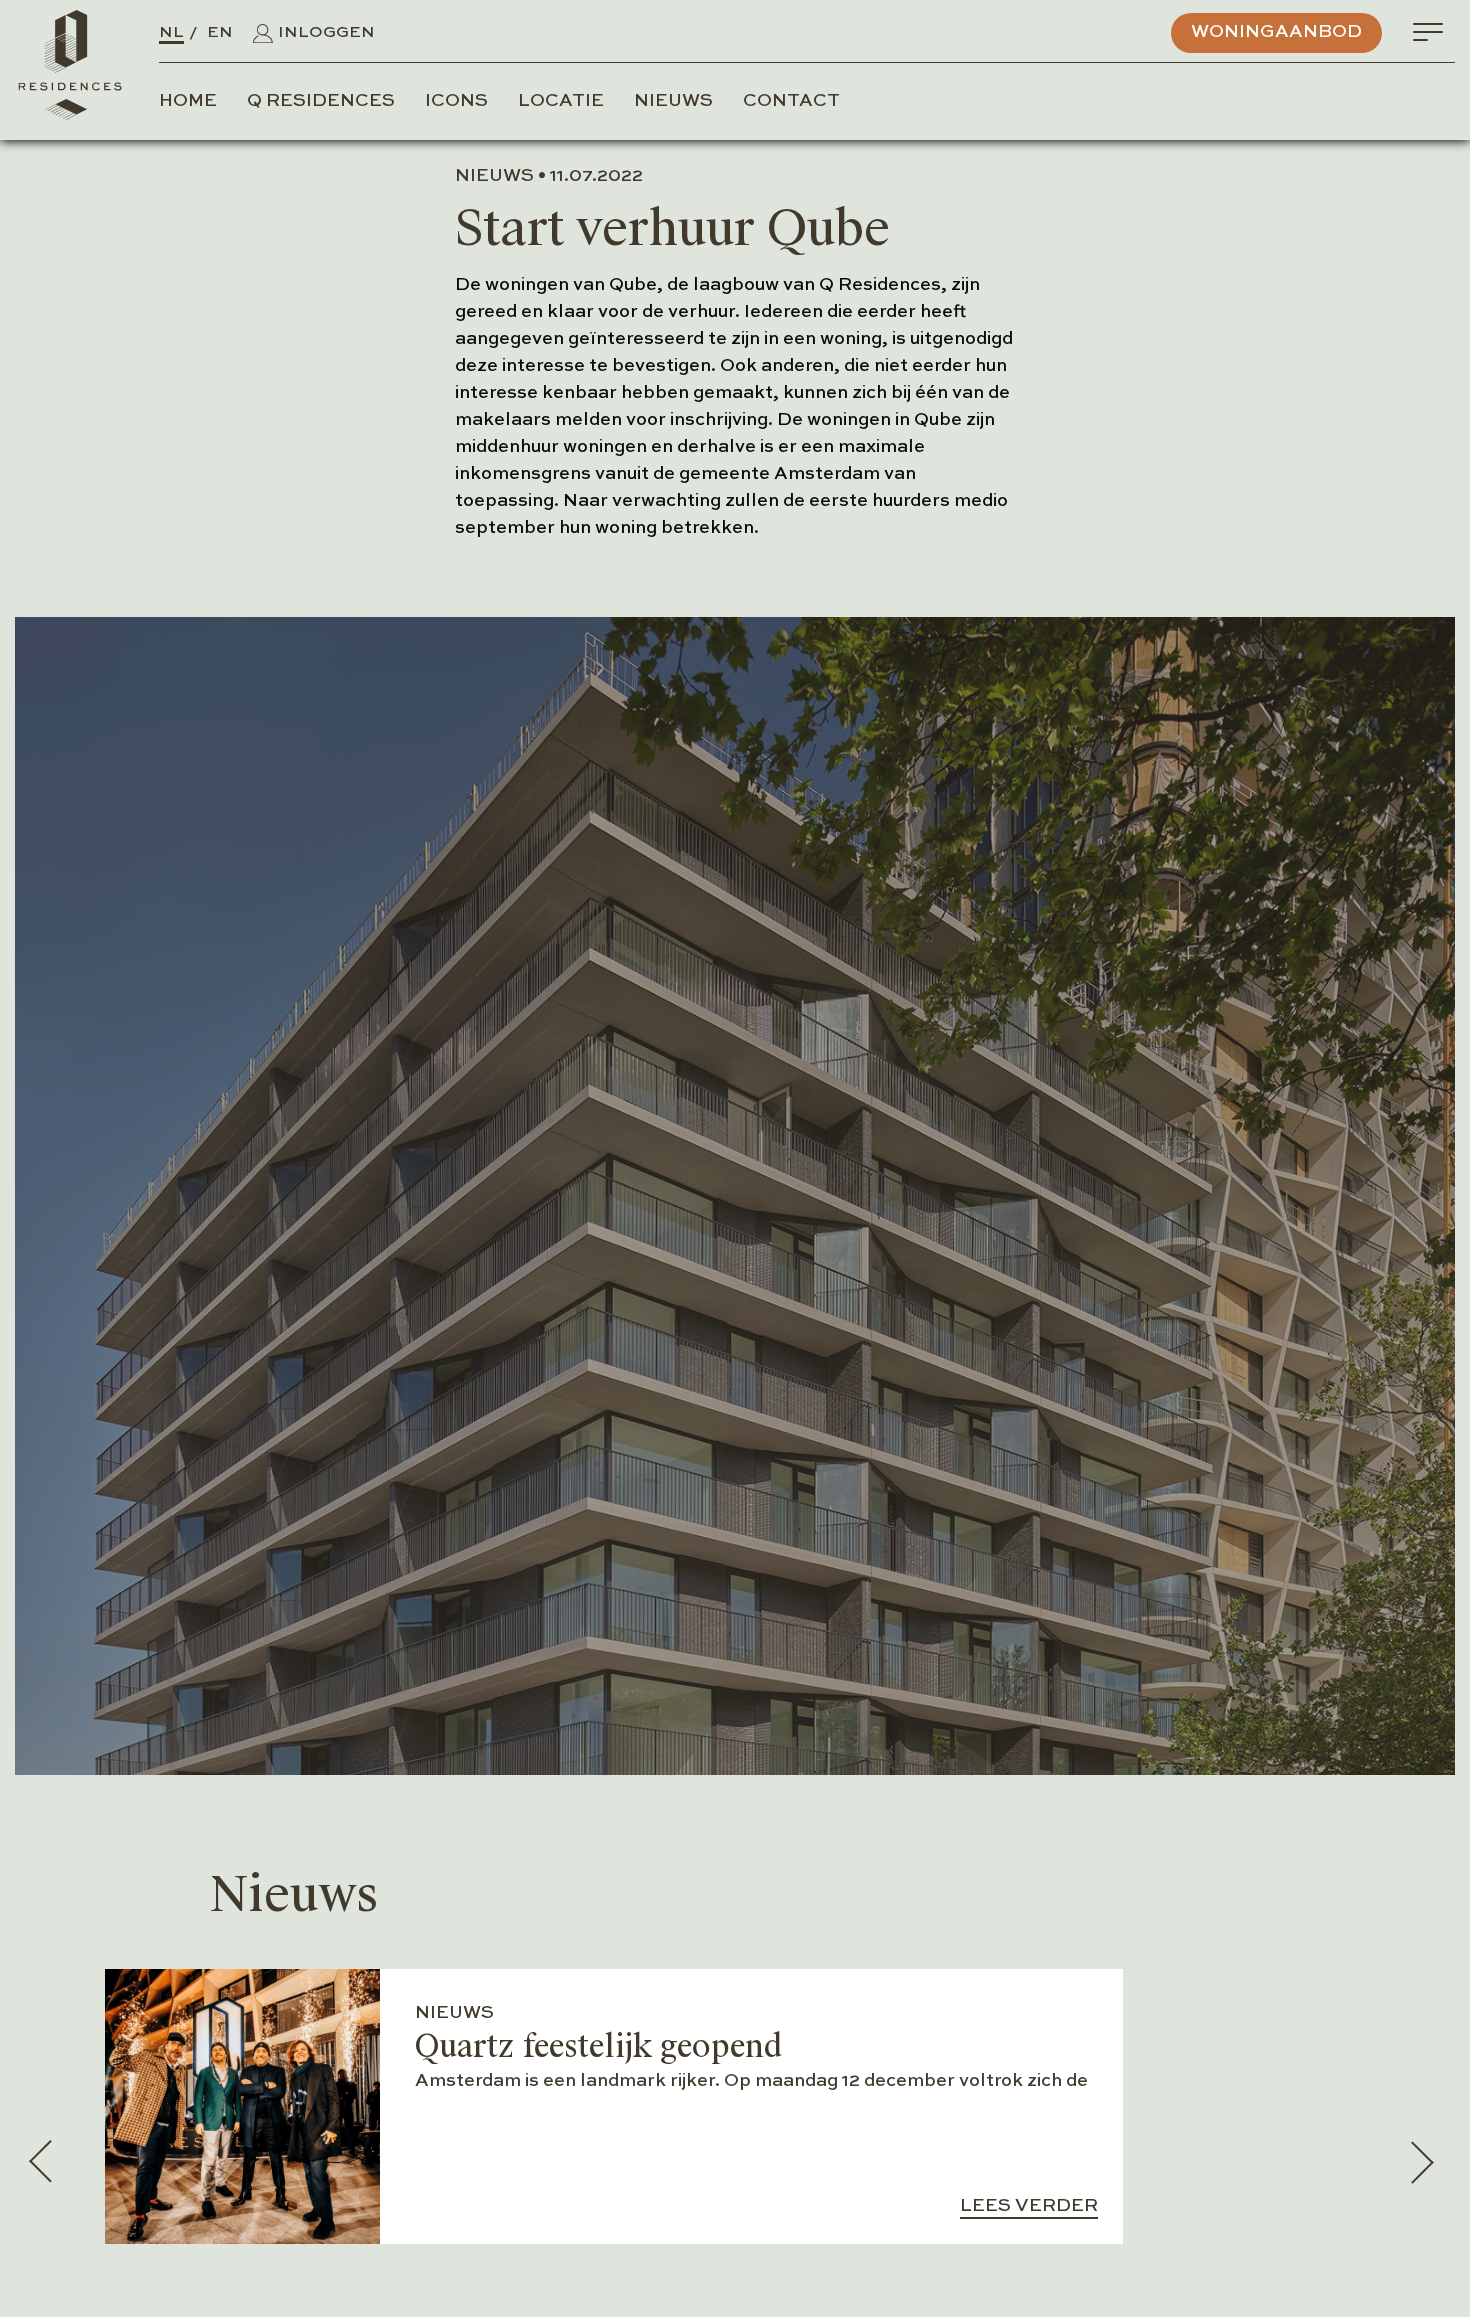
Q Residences (321, 101)
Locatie (561, 101)
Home (188, 101)
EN (220, 33)
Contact (791, 101)
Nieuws (673, 101)
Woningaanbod (1276, 32)
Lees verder (1029, 2206)
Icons (456, 101)
